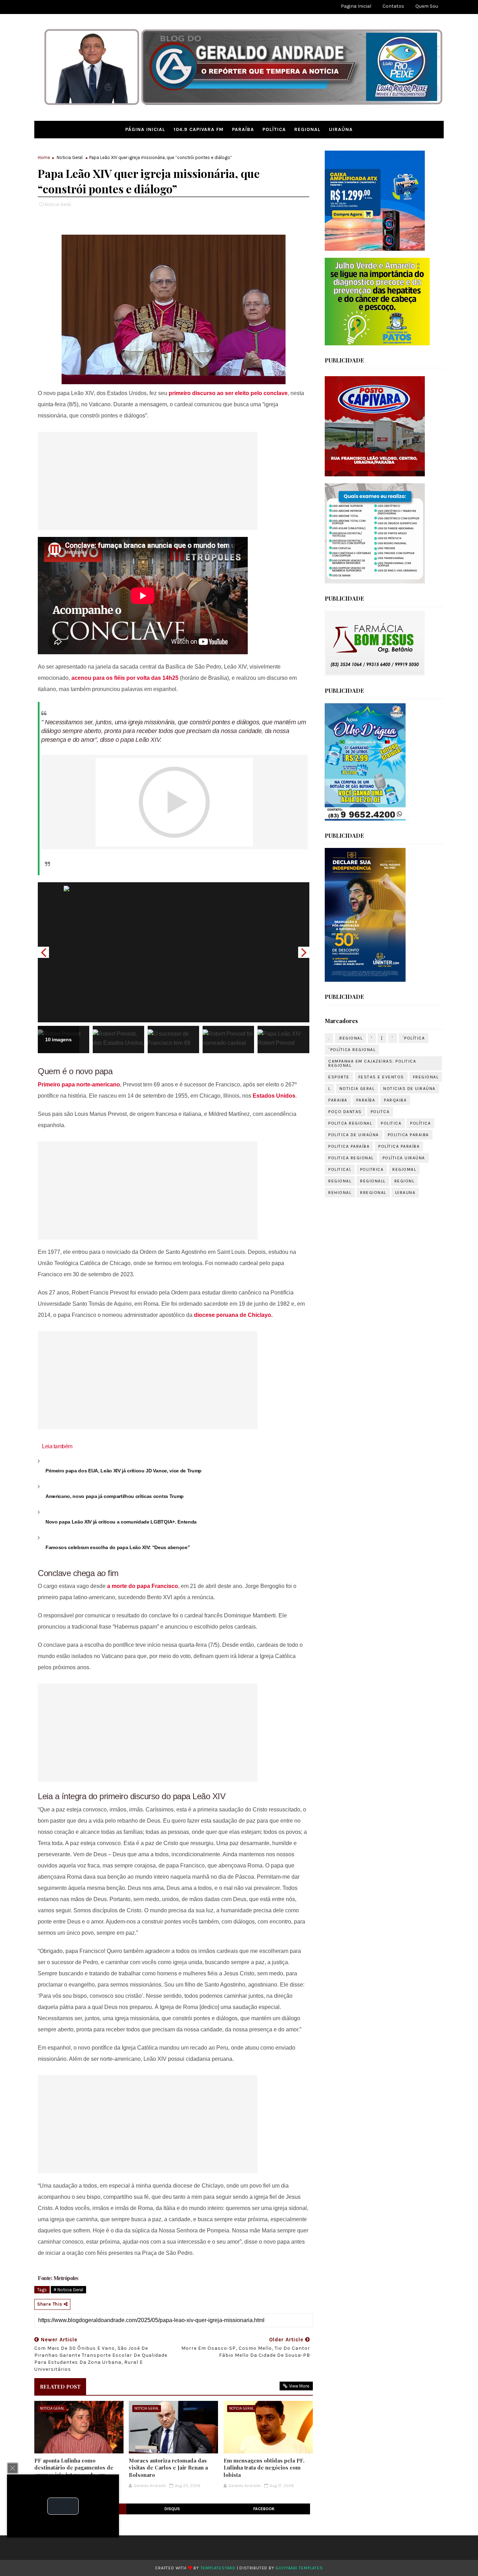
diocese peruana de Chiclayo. (233, 1315)
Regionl (405, 1181)
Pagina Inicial (356, 6)
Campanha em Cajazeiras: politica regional (372, 1063)
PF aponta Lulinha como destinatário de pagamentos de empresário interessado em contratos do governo (74, 2471)
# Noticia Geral (68, 2290)
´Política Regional (352, 1050)
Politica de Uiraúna (354, 1135)
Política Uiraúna (404, 1158)
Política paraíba (399, 1146)
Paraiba (338, 1100)
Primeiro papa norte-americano (79, 1085)
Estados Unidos (274, 1096)
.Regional (351, 1038)
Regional (307, 129)
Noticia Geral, (58, 204)
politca (380, 1112)
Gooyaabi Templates (299, 2568)
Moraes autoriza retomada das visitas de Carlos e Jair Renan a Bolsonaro (168, 2468)
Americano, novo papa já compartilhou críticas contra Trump (115, 1496)
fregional (426, 1077)
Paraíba (243, 129)
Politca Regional (350, 1123)
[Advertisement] (148, 481)
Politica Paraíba (349, 1146)
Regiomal (404, 1169)
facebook (264, 2509)
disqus (172, 2509)
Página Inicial (145, 129)
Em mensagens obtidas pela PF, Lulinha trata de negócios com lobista (264, 2468)
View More (299, 2386)
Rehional (340, 1193)
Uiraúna (341, 129)
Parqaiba (395, 1100)
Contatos (393, 6)
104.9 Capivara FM (199, 129)
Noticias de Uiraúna (409, 1089)
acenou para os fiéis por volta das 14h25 (124, 678)
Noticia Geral (70, 157)
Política (274, 129)
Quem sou (427, 6)
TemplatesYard (218, 2568)
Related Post (60, 2387)
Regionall (373, 1181)
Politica (391, 1123)
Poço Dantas (345, 1112)
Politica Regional (351, 1158)
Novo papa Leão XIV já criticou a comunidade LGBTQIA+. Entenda (121, 1522)
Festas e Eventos (381, 1077)
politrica (372, 1169)
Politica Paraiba (408, 1135)
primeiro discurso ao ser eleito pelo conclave (228, 393)
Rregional (373, 1193)
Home (44, 157)
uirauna (405, 1193)
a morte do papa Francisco (143, 1586)
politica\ (340, 1169)
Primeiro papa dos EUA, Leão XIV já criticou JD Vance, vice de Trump (124, 1471)
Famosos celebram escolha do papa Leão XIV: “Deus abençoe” (118, 1547)
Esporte (339, 1077)
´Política (414, 1038)
